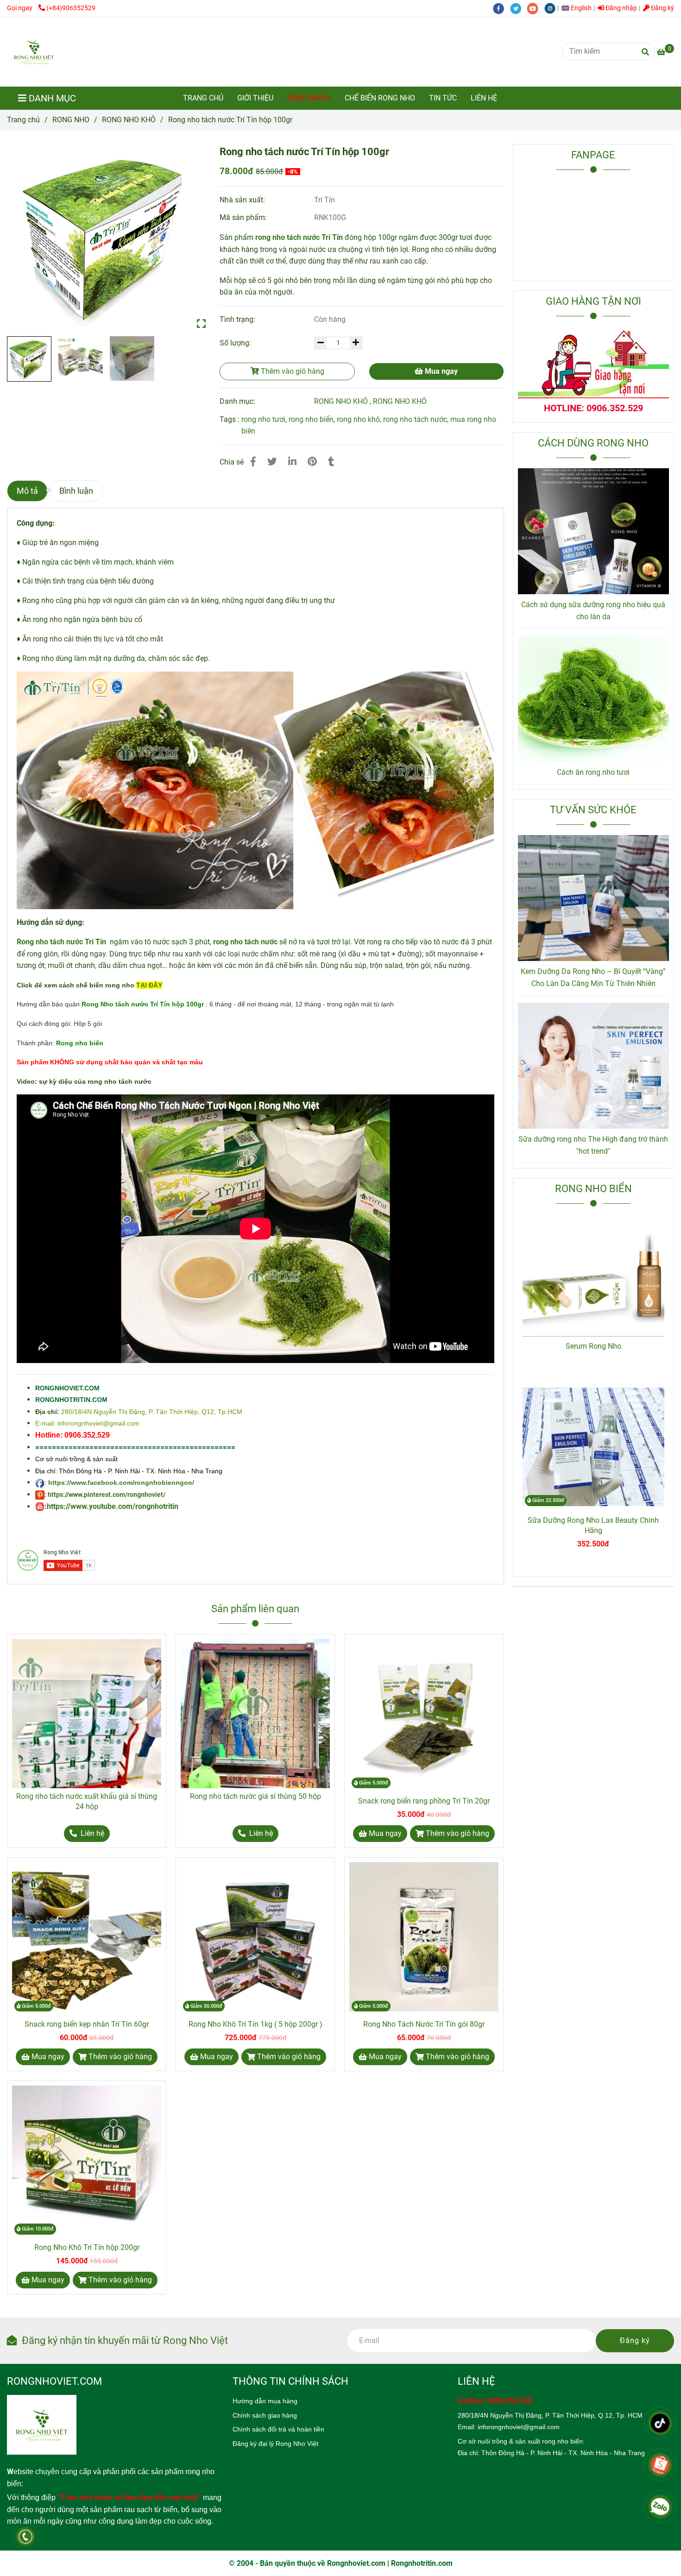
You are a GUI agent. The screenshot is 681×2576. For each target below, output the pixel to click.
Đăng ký (662, 8)
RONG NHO (307, 98)
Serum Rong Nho (593, 1346)
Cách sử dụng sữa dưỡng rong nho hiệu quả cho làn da (593, 611)
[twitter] (519, 8)
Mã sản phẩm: (244, 217)
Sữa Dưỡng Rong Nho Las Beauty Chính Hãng (593, 1525)
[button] (579, 8)
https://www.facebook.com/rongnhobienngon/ (121, 1483)
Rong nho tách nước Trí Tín (61, 942)
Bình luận (76, 491)
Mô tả (27, 491)
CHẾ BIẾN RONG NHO (380, 98)
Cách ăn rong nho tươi (593, 772)
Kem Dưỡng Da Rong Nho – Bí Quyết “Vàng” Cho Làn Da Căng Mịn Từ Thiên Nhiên (593, 977)
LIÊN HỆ (484, 98)
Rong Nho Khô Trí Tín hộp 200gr (87, 2247)
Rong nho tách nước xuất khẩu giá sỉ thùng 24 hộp (87, 1801)
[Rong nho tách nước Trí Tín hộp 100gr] (34, 52)
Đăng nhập (621, 8)
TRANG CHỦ (203, 98)
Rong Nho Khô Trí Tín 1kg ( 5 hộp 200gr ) (255, 2024)
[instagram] (552, 8)
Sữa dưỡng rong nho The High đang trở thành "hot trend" (593, 1145)
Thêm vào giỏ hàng (292, 371)
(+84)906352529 (71, 8)
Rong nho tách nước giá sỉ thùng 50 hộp (255, 1796)
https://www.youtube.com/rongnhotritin (113, 1506)
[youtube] (536, 8)
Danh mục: (238, 401)
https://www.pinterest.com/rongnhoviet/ (107, 1495)
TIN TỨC (443, 98)
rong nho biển (311, 419)
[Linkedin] (292, 462)
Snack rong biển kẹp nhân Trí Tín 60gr (87, 2024)
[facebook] (501, 8)
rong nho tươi (263, 419)
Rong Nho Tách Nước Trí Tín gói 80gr (424, 2024)
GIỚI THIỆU (255, 98)
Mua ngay (440, 371)
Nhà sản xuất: (243, 200)
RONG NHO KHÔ (129, 120)
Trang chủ (23, 120)
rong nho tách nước (415, 419)
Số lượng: (236, 343)
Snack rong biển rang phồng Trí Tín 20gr (424, 1801)
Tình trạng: (238, 319)
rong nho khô (358, 419)
